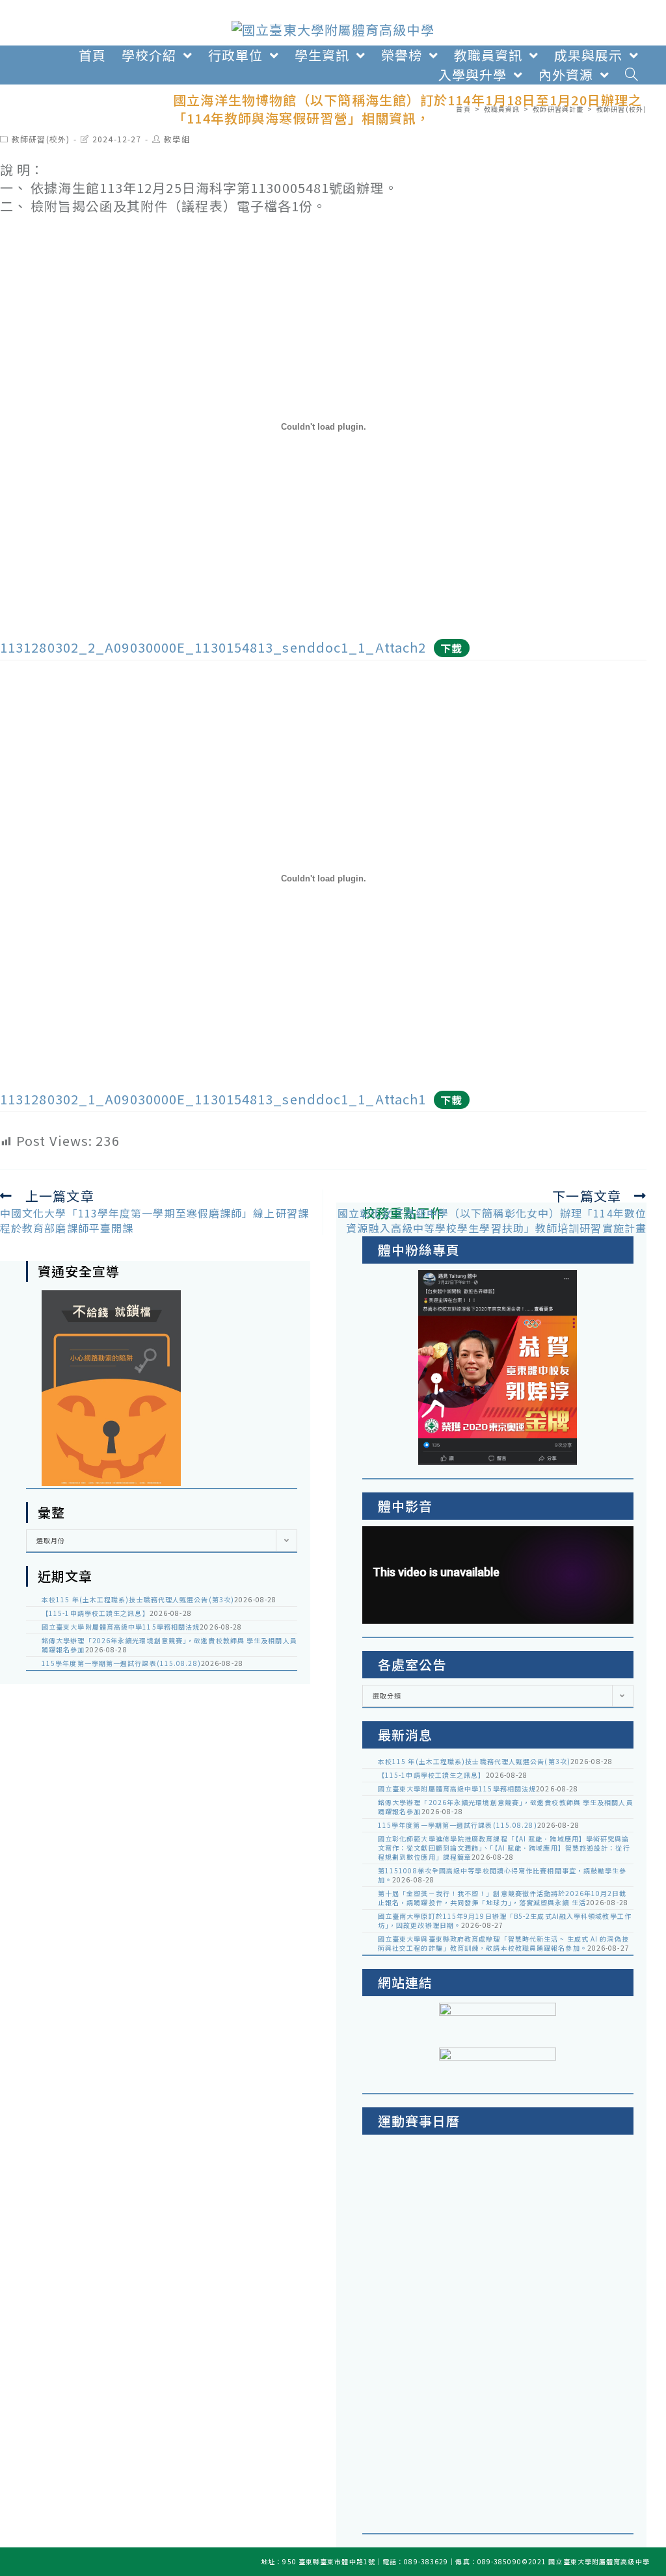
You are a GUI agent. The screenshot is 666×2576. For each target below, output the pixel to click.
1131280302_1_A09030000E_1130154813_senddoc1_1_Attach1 (213, 1099)
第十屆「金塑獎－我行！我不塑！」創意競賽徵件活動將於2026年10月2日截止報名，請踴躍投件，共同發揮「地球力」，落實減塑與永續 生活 (502, 1898)
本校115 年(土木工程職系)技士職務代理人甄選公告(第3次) (138, 1599)
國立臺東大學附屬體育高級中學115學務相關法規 (121, 1627)
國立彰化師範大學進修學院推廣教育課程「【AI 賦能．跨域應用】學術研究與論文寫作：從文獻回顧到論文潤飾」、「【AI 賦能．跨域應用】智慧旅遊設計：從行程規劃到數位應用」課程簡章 (504, 1848)
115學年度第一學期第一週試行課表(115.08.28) (121, 1663)
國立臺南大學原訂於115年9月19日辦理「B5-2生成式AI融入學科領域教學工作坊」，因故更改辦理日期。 (505, 1920)
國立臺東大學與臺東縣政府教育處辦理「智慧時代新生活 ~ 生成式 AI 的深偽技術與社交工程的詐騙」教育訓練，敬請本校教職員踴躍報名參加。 (503, 1943)
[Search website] (632, 75)
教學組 (177, 139)
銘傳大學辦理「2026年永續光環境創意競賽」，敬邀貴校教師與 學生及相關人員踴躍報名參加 (169, 1645)
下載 (451, 648)
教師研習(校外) (41, 139)
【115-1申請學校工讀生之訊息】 (96, 1613)
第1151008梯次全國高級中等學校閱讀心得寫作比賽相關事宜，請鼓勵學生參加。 (502, 1875)
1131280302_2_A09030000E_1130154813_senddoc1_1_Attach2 (213, 647)
